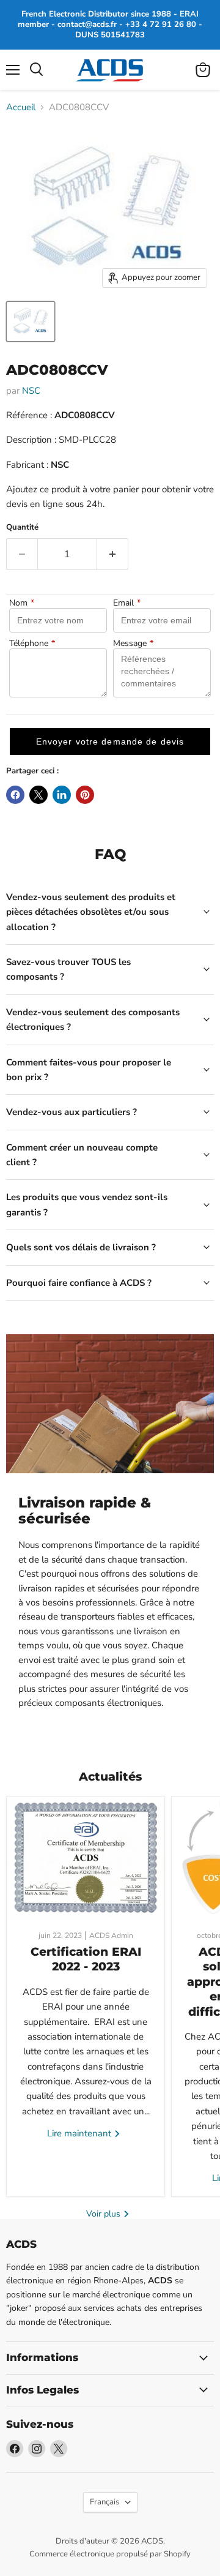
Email (127, 603)
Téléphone (32, 644)
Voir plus (105, 2214)
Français (105, 2502)
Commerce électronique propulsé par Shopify (110, 2554)
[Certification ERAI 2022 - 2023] (86, 1858)
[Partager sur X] (38, 795)
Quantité (22, 528)
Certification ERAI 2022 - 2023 (86, 1959)
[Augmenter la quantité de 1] (113, 554)
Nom (22, 603)
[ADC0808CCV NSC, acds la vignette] (31, 321)
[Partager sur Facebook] (15, 795)
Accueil (21, 107)
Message (133, 644)
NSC (31, 391)
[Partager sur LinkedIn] (62, 795)
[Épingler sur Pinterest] (85, 795)
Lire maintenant (80, 2133)
